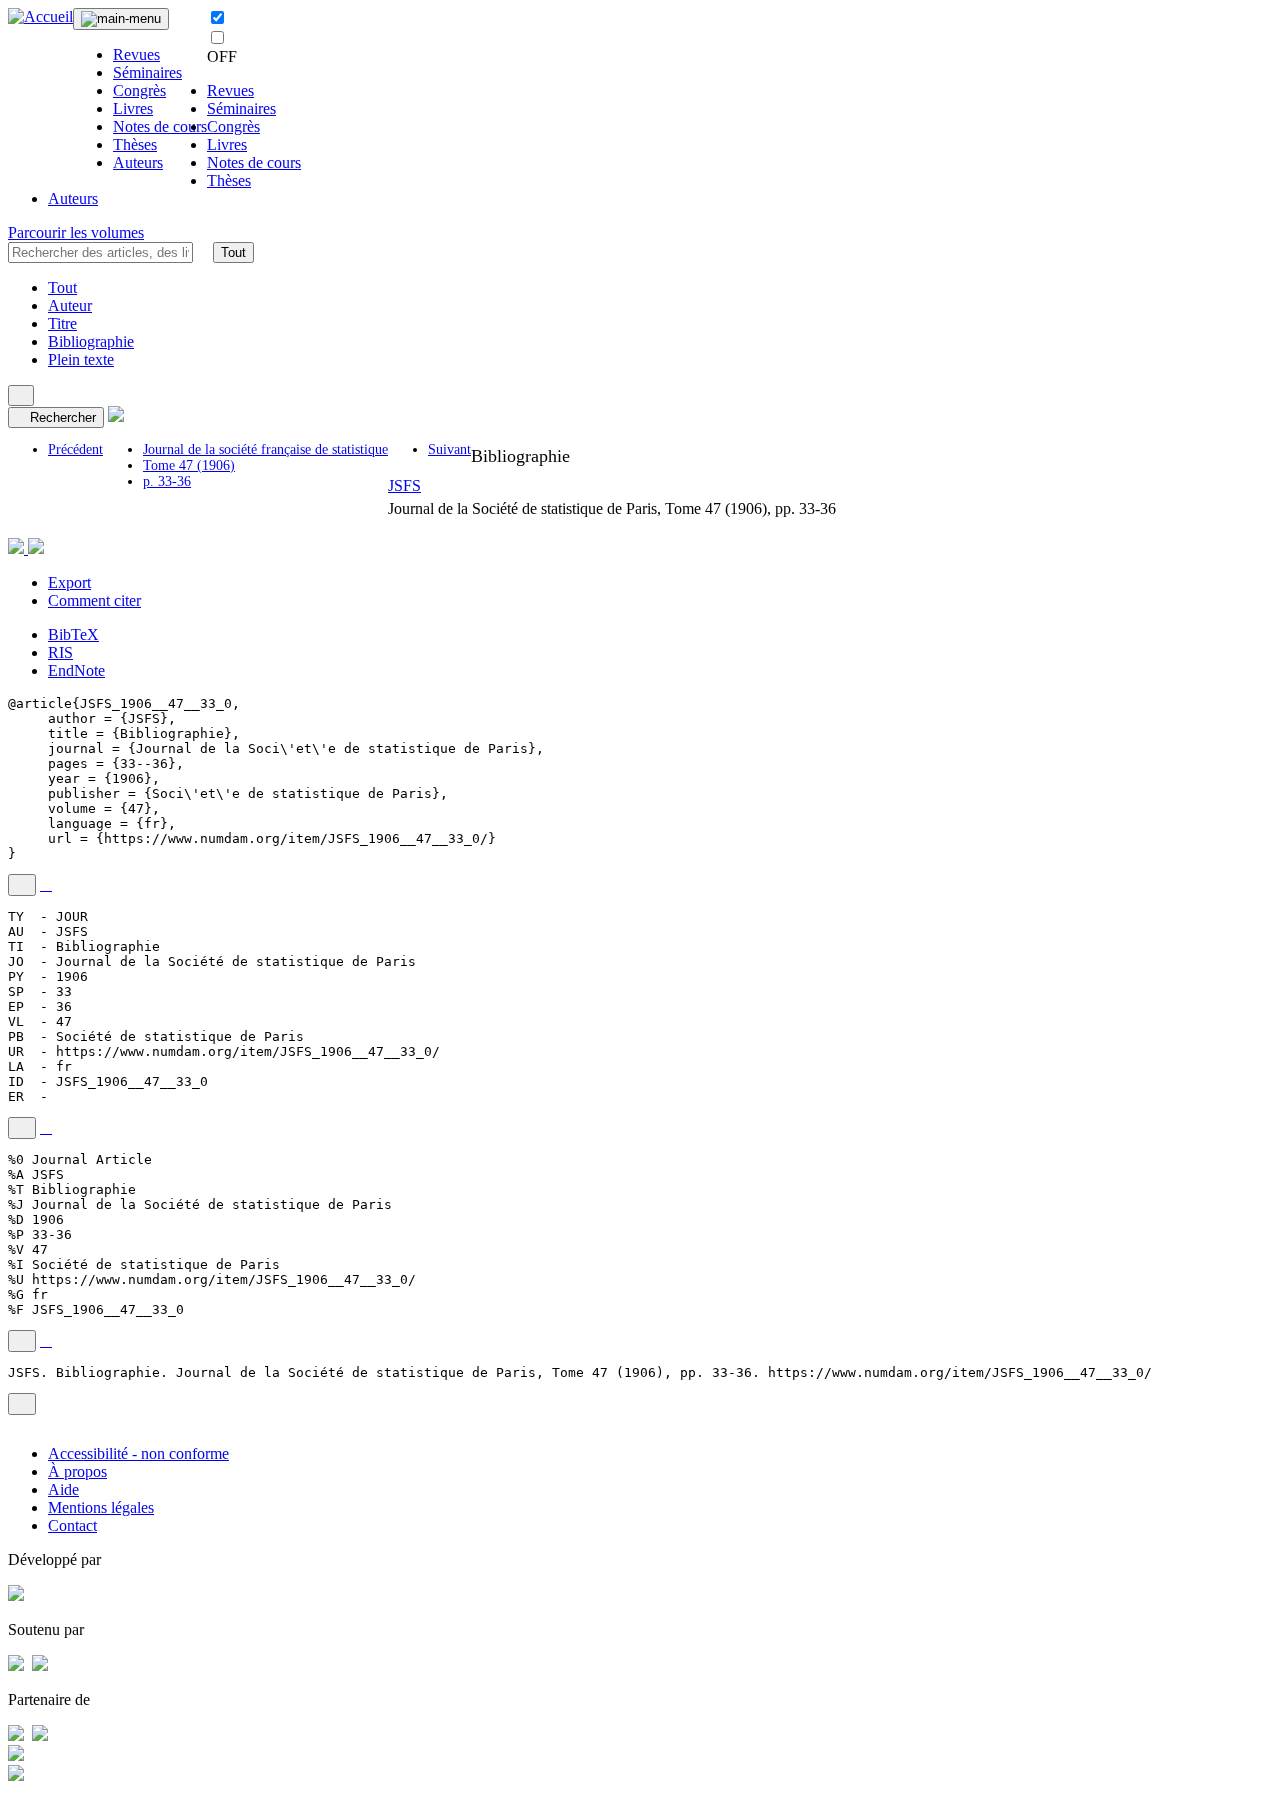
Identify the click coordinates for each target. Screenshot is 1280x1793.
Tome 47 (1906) (189, 465)
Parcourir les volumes (76, 232)
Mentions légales (101, 1507)
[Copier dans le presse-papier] (22, 885)
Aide (63, 1489)
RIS (60, 652)
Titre (62, 323)
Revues (136, 54)
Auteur (70, 305)
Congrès (139, 90)
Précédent (75, 449)
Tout (233, 252)
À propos (77, 1471)
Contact (72, 1525)
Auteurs (138, 162)
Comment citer (94, 600)
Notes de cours (160, 126)
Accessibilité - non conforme (138, 1453)
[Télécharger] (46, 885)
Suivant (449, 449)
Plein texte (81, 359)
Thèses (135, 144)
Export (69, 582)
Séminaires (147, 72)
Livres (133, 108)
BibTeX (73, 634)
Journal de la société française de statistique (265, 449)
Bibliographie (91, 341)
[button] (203, 252)
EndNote (76, 670)
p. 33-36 (167, 481)
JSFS (404, 485)
